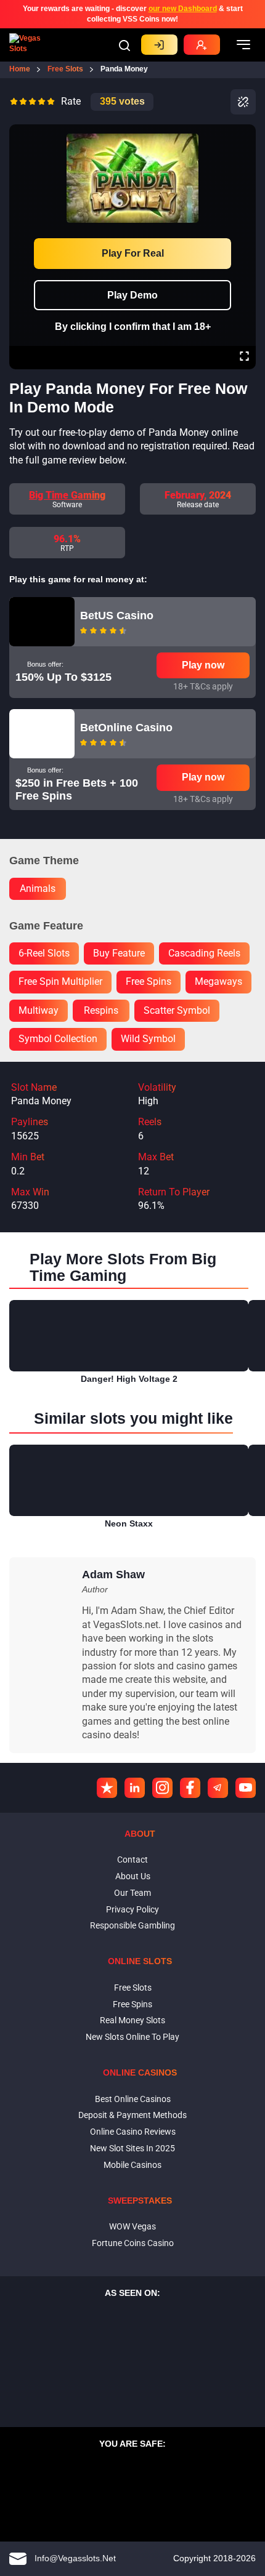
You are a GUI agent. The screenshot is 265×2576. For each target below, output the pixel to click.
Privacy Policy (132, 1909)
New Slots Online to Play (132, 2037)
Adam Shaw (113, 1575)
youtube (246, 1788)
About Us (133, 1876)
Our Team (132, 1893)
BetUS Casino (117, 616)
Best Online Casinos (133, 2099)
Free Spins (132, 2004)
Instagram (162, 1788)
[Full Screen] (244, 358)
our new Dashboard (183, 9)
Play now (203, 665)
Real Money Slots (132, 2020)
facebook (190, 1788)
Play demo (132, 295)
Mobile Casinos (132, 2165)
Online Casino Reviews (133, 2132)
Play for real (133, 253)
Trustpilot (107, 1788)
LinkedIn (135, 1788)
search (124, 46)
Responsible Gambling (132, 1925)
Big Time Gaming (67, 495)
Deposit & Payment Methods (132, 2115)
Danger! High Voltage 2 (129, 1379)
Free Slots (133, 1988)
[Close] (244, 133)
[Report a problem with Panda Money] (243, 102)
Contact (132, 1860)
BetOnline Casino (126, 728)
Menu (243, 45)
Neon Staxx (129, 1523)
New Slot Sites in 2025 (132, 2148)
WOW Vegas (132, 2226)
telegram (218, 1788)
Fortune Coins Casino (133, 2243)
